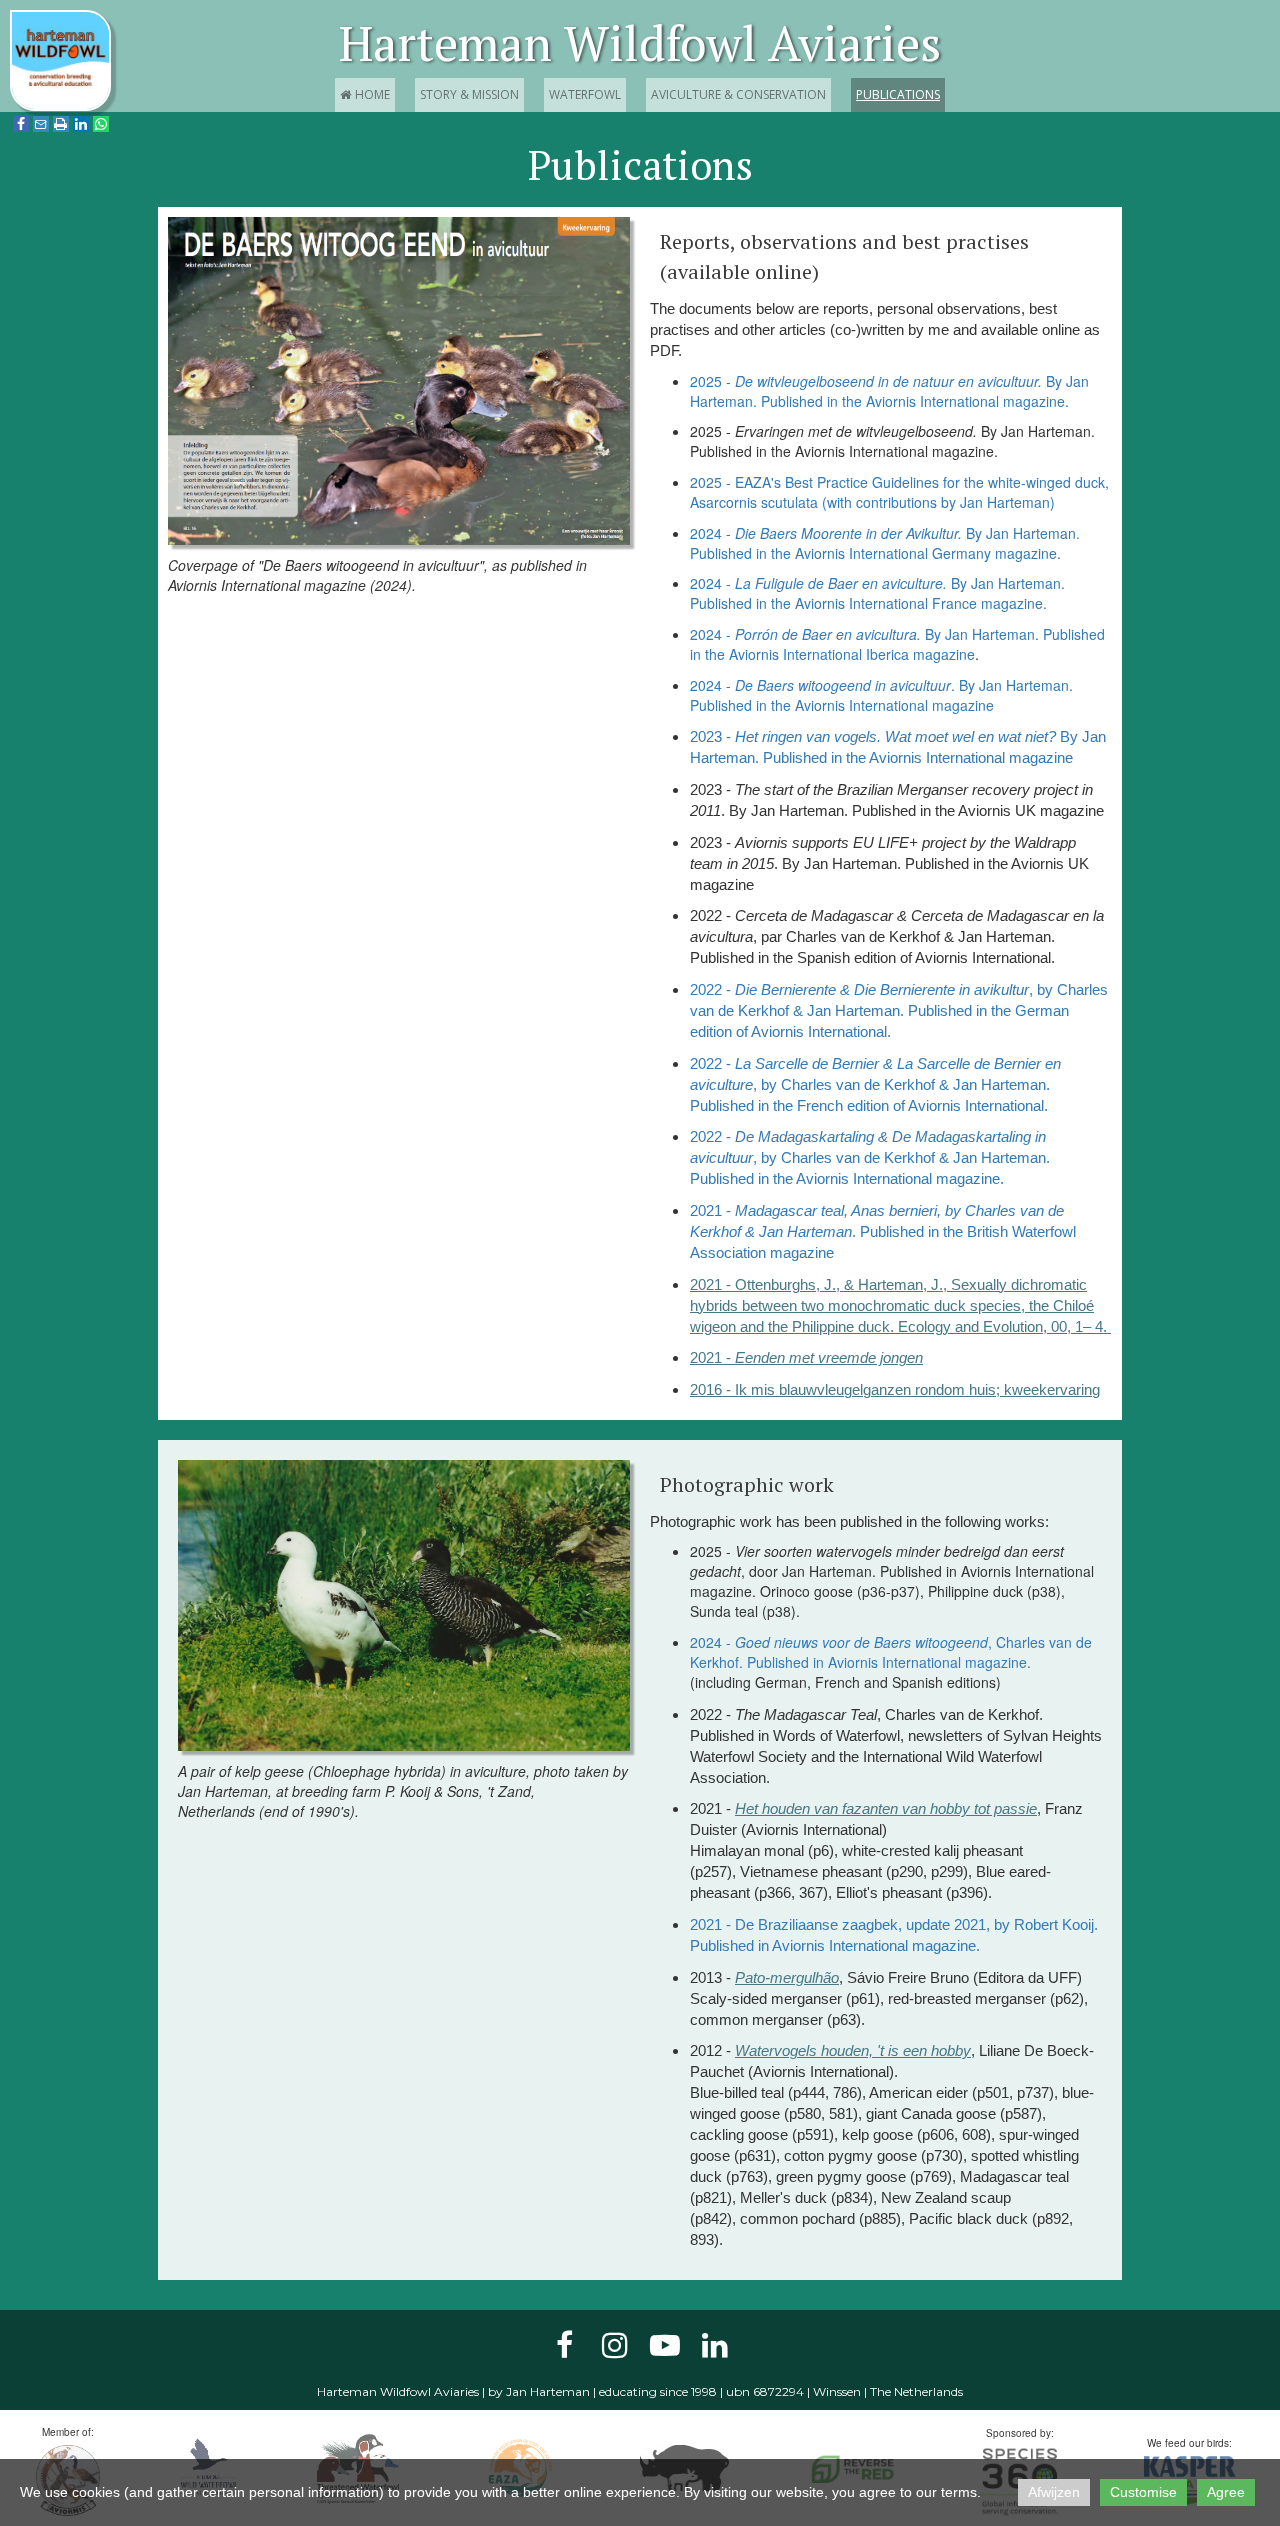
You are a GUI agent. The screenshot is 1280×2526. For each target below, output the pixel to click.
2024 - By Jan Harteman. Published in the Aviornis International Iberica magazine (897, 644)
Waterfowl (585, 94)
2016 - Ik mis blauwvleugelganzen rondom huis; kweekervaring (895, 1390)
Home (365, 94)
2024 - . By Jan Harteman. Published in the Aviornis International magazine (881, 695)
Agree (1226, 2492)
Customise (1143, 2492)
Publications (898, 94)
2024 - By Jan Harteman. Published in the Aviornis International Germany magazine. (885, 543)
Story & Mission (469, 94)
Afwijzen (1054, 2492)
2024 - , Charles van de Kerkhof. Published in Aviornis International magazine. (891, 1652)
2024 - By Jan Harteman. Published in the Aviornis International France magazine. (877, 593)
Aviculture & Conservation (738, 94)
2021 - (806, 1358)
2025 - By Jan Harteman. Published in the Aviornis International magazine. (889, 391)
